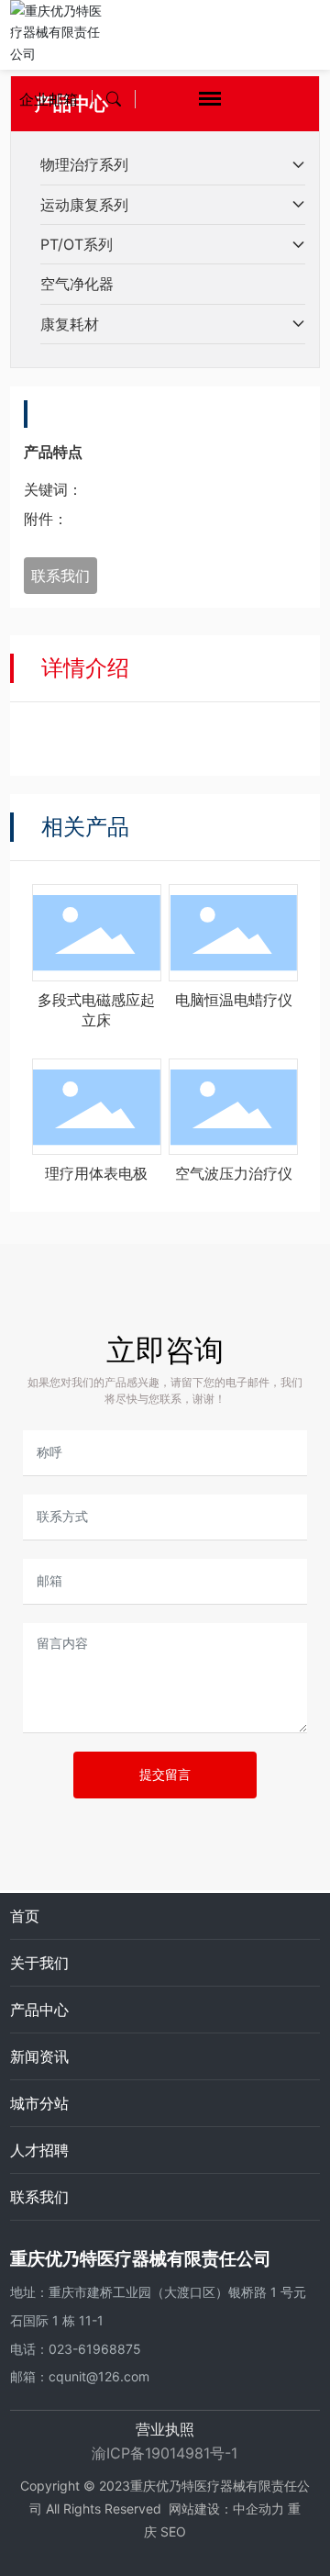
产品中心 (39, 2010)
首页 (25, 1916)
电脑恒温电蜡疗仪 (234, 1000)
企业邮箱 (49, 99)
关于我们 (39, 1963)
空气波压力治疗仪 (234, 1173)
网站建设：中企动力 (226, 2509)
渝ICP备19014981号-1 (165, 2453)
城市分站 (39, 2103)
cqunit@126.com (99, 2376)
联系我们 (39, 2197)
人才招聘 (39, 2150)
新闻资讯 (39, 2056)
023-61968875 (95, 2349)
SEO (173, 2531)
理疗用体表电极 (96, 1173)
